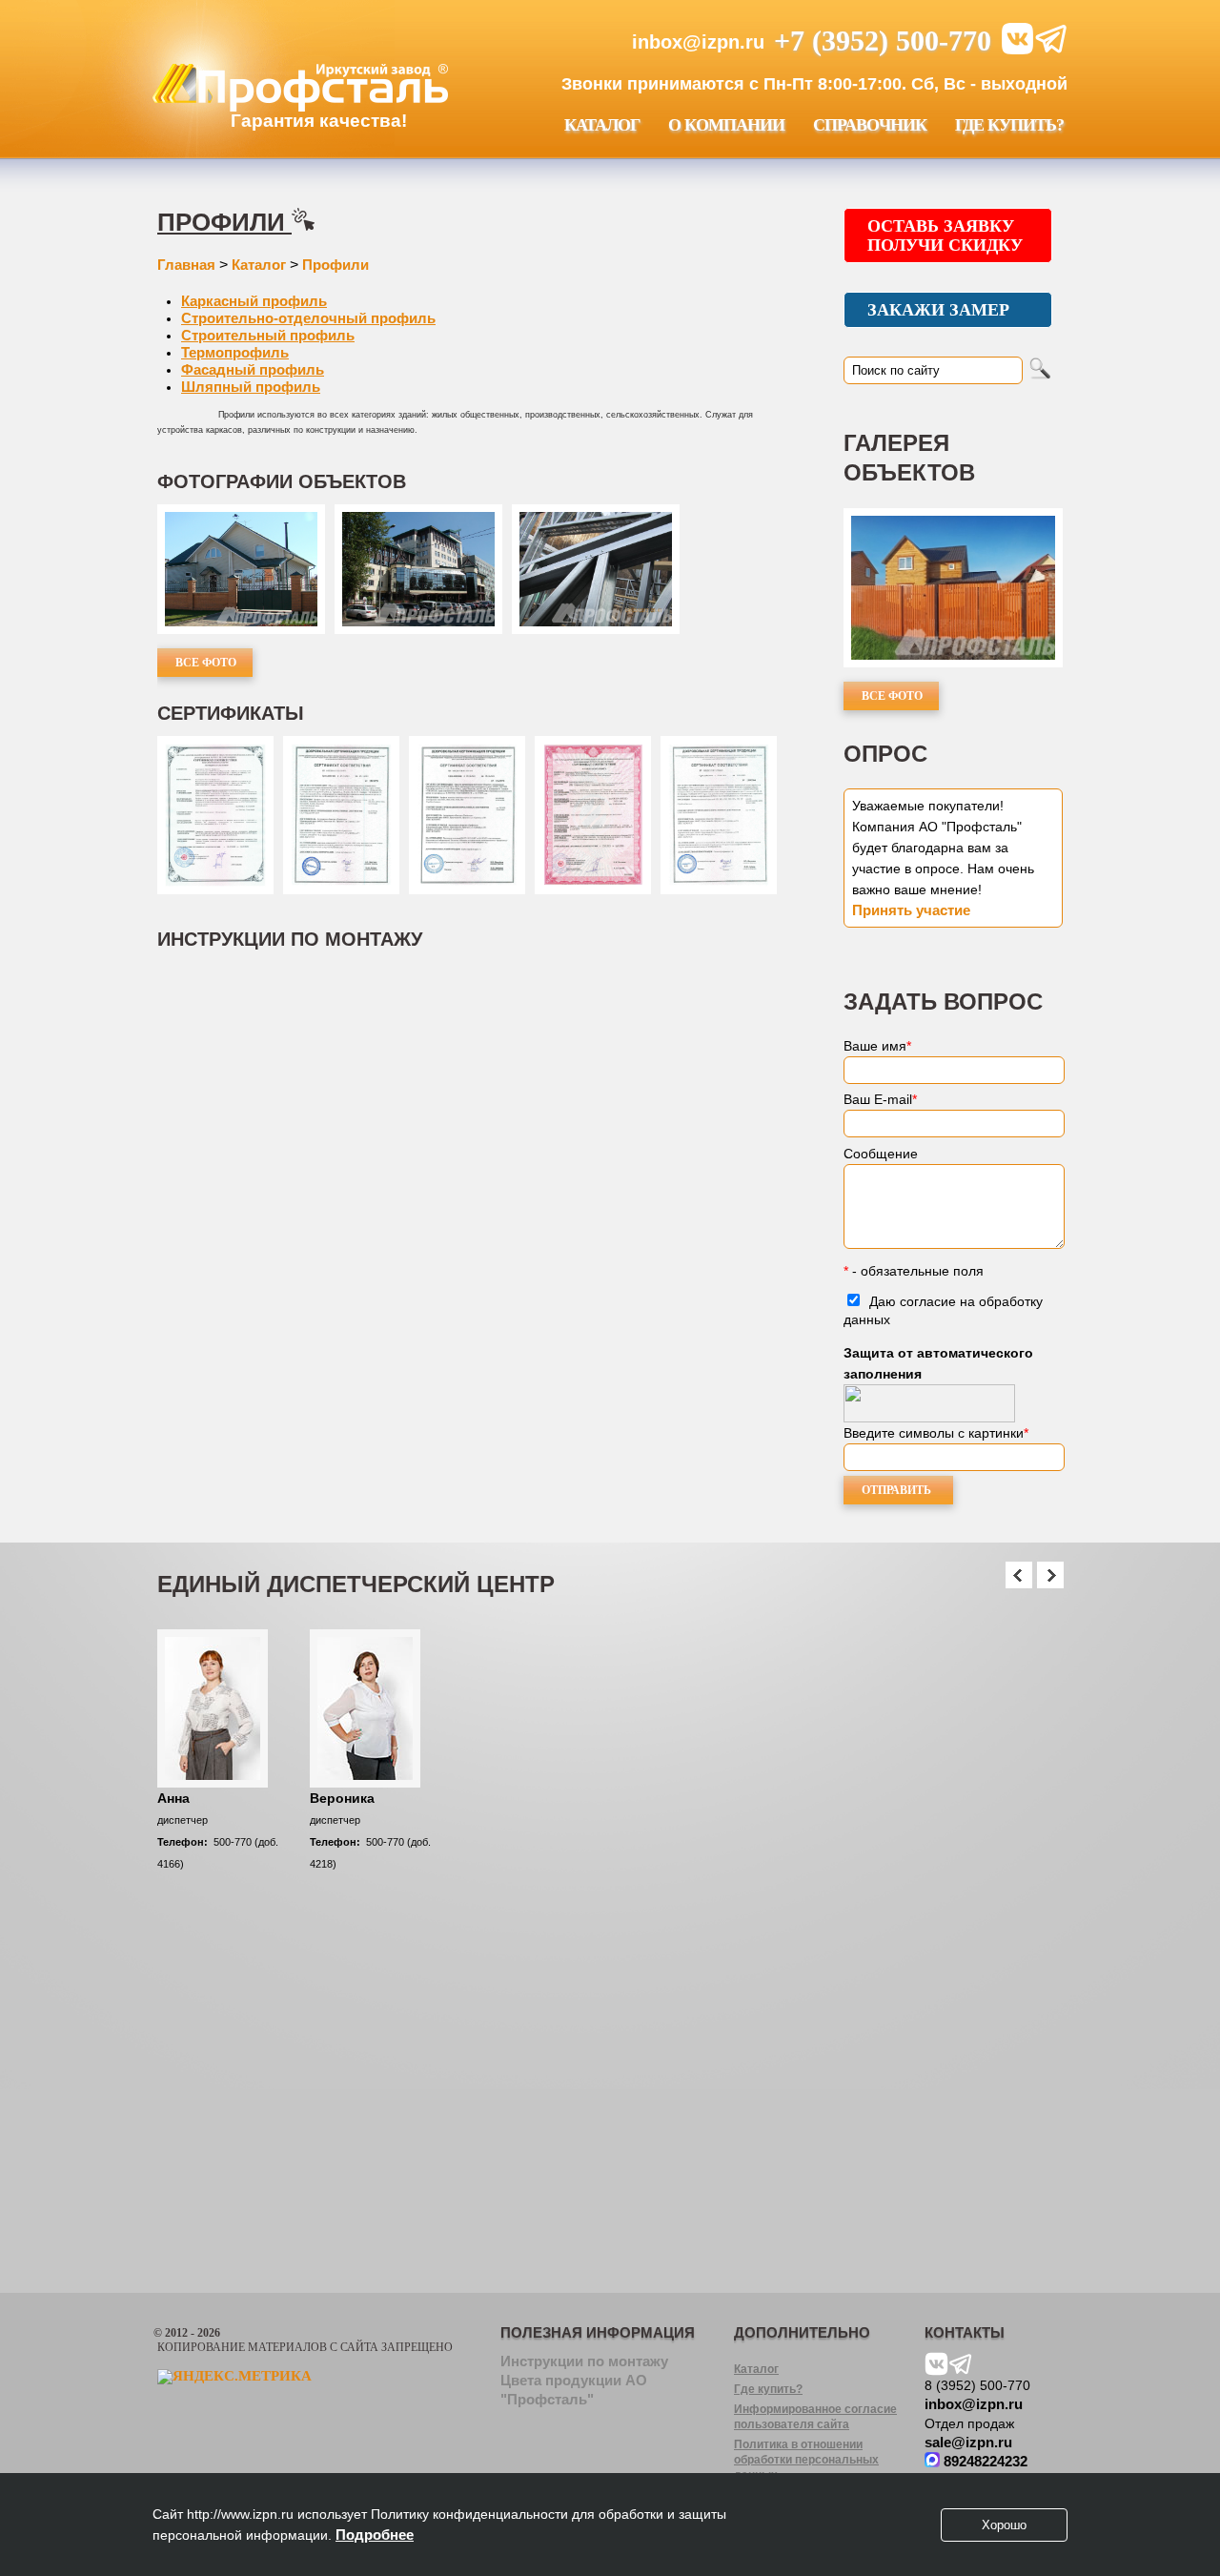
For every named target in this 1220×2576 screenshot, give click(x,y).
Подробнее (375, 2535)
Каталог (602, 125)
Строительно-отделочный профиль (308, 318)
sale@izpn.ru (968, 2442)
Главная (186, 265)
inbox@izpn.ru (698, 42)
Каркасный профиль (254, 301)
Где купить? (1009, 125)
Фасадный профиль (253, 369)
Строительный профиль (268, 335)
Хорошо (1004, 2525)
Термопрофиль (235, 352)
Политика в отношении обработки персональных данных (806, 2460)
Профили (224, 222)
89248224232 (984, 2461)
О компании (726, 125)
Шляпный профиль (251, 387)
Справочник (870, 125)
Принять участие (911, 910)
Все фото (206, 663)
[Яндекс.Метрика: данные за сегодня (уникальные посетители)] (234, 2377)
